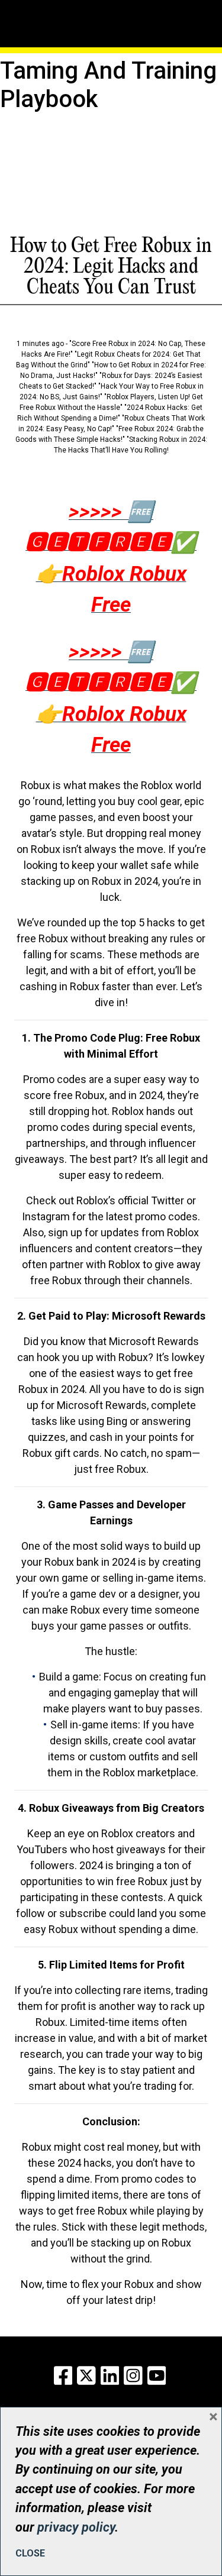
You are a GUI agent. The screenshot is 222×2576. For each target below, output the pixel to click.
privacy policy (76, 2527)
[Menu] (56, 9)
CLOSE (30, 2553)
